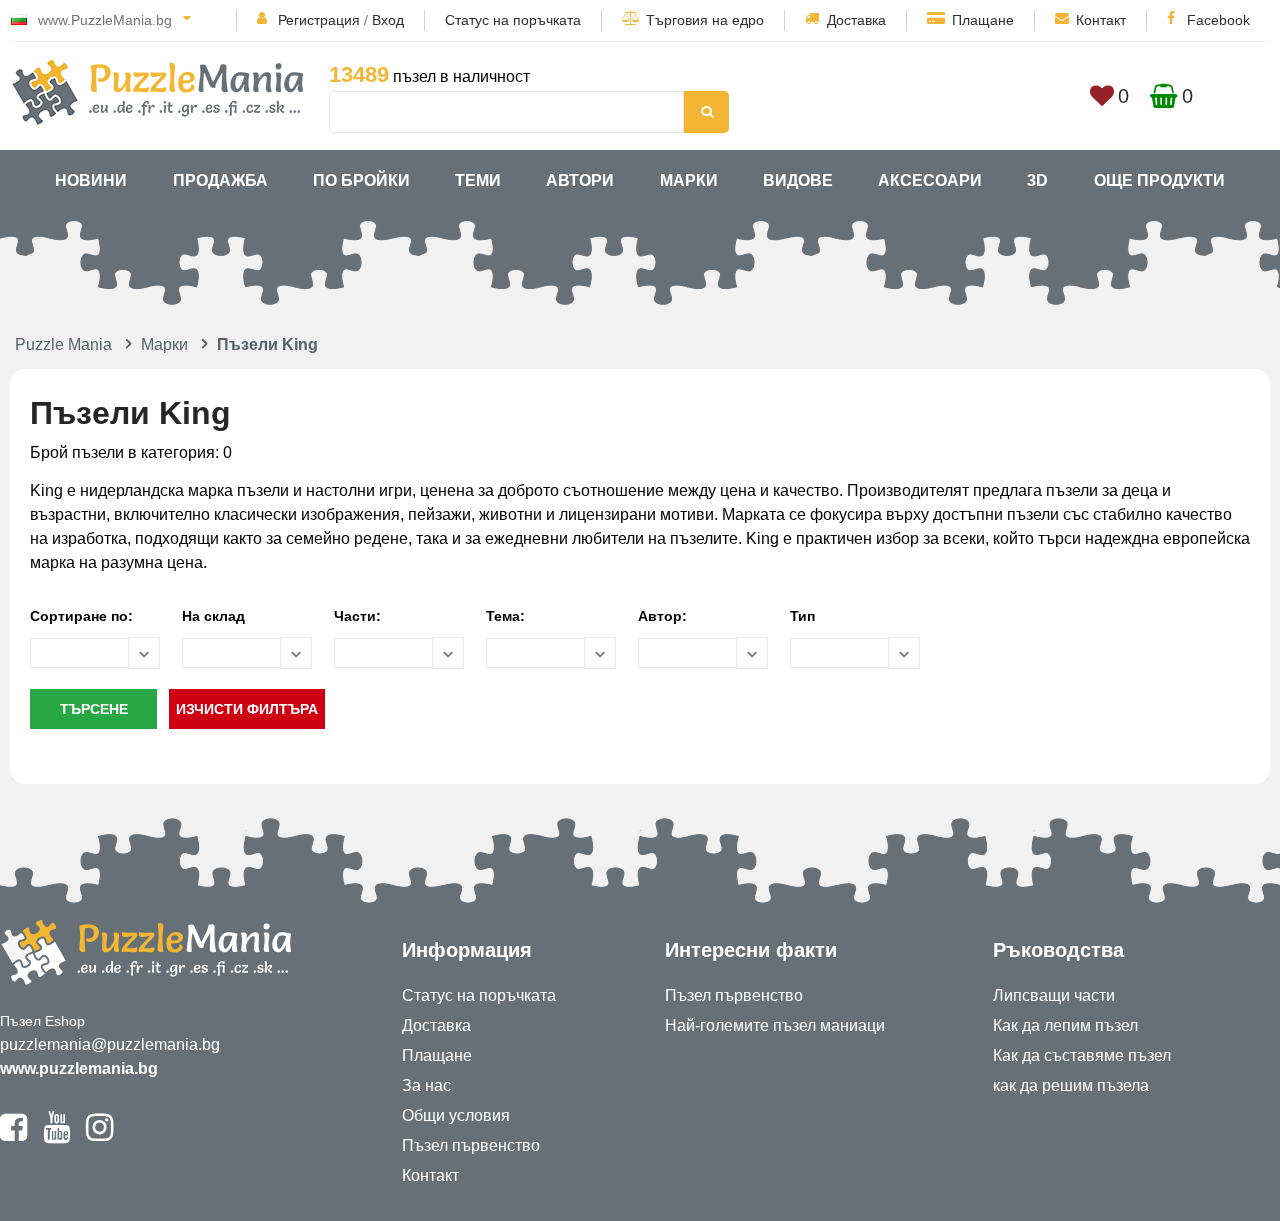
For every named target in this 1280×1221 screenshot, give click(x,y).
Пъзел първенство (471, 1145)
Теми (478, 180)
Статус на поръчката (513, 20)
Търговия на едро (705, 20)
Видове (798, 180)
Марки (689, 180)
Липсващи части (1054, 995)
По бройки (361, 180)
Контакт (1101, 20)
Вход (388, 20)
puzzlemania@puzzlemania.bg (110, 1044)
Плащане (983, 20)
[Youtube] (56, 1136)
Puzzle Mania (63, 344)
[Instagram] (99, 1136)
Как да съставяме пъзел (1082, 1055)
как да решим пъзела (1071, 1085)
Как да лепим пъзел (1065, 1025)
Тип (802, 616)
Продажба (220, 180)
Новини (91, 180)
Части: (357, 616)
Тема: (505, 616)
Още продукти (1159, 180)
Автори (580, 180)
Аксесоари (930, 180)
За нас (426, 1085)
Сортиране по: (81, 616)
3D (1037, 180)
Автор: (662, 616)
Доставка (856, 20)
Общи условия (456, 1115)
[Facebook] (13, 1136)
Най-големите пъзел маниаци (775, 1025)
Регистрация (319, 20)
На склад (213, 616)
